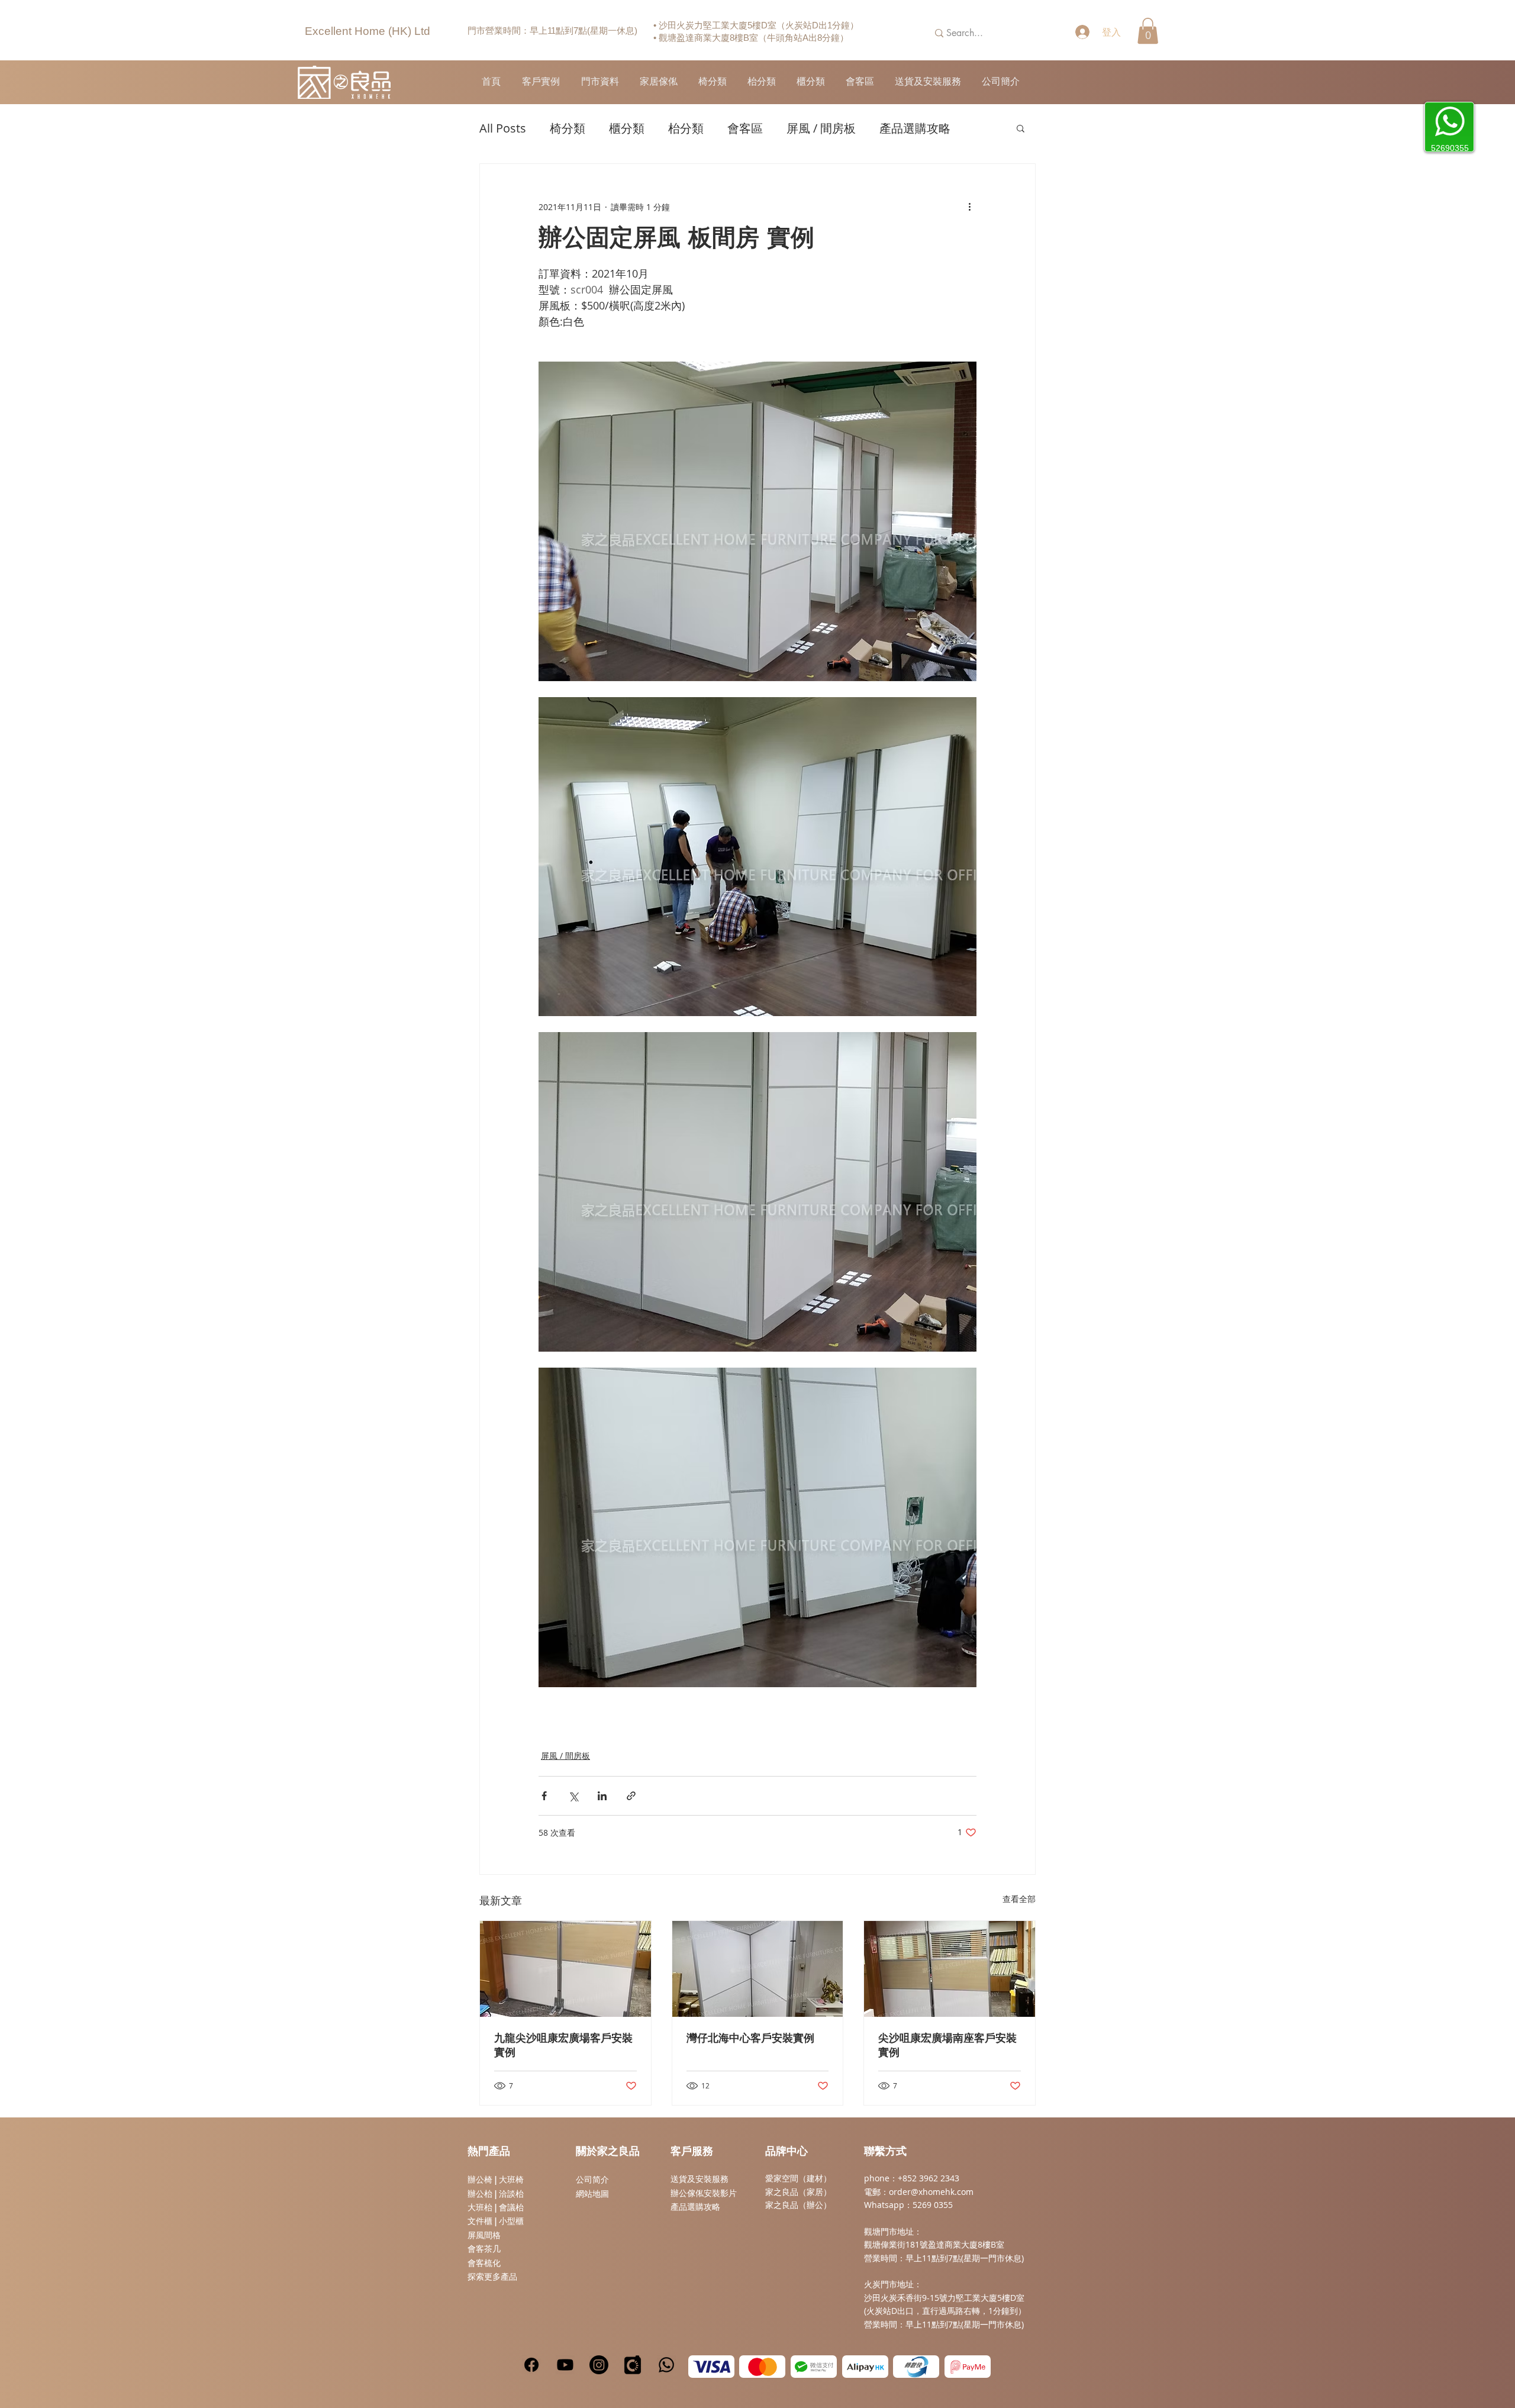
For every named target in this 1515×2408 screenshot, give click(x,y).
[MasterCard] (762, 2367)
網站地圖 (592, 2194)
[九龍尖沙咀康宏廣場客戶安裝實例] (565, 1969)
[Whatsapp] (666, 2365)
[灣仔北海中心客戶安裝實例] (758, 1969)
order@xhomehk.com (931, 2192)
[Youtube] (565, 2365)
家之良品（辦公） (798, 2205)
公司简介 (592, 2180)
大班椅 (511, 2180)
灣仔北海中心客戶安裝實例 (750, 2039)
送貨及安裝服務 (700, 2179)
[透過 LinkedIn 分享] (602, 1796)
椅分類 (568, 128)
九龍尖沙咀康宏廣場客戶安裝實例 (563, 2046)
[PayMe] (968, 2367)
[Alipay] (865, 2367)
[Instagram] (599, 2365)
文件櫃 (480, 2221)
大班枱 (480, 2207)
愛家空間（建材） (798, 2178)
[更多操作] (969, 207)
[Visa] (711, 2367)
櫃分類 (627, 128)
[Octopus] (916, 2367)
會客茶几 (484, 2249)
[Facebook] (531, 2365)
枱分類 (686, 128)
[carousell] (633, 2365)
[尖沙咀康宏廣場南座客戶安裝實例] (950, 1969)
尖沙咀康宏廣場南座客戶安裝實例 (947, 2046)
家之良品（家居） (798, 2192)
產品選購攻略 (915, 128)
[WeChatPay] (814, 2367)
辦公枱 (481, 2194)
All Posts (503, 128)
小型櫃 (511, 2221)
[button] (1148, 31)
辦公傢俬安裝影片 (704, 2193)
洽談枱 (511, 2194)
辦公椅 (480, 2180)
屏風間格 (484, 2235)
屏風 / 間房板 (821, 128)
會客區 (745, 128)
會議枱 (511, 2207)
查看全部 (1019, 1899)
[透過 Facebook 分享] (544, 1796)
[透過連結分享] (631, 1796)
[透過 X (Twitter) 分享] (573, 1796)
